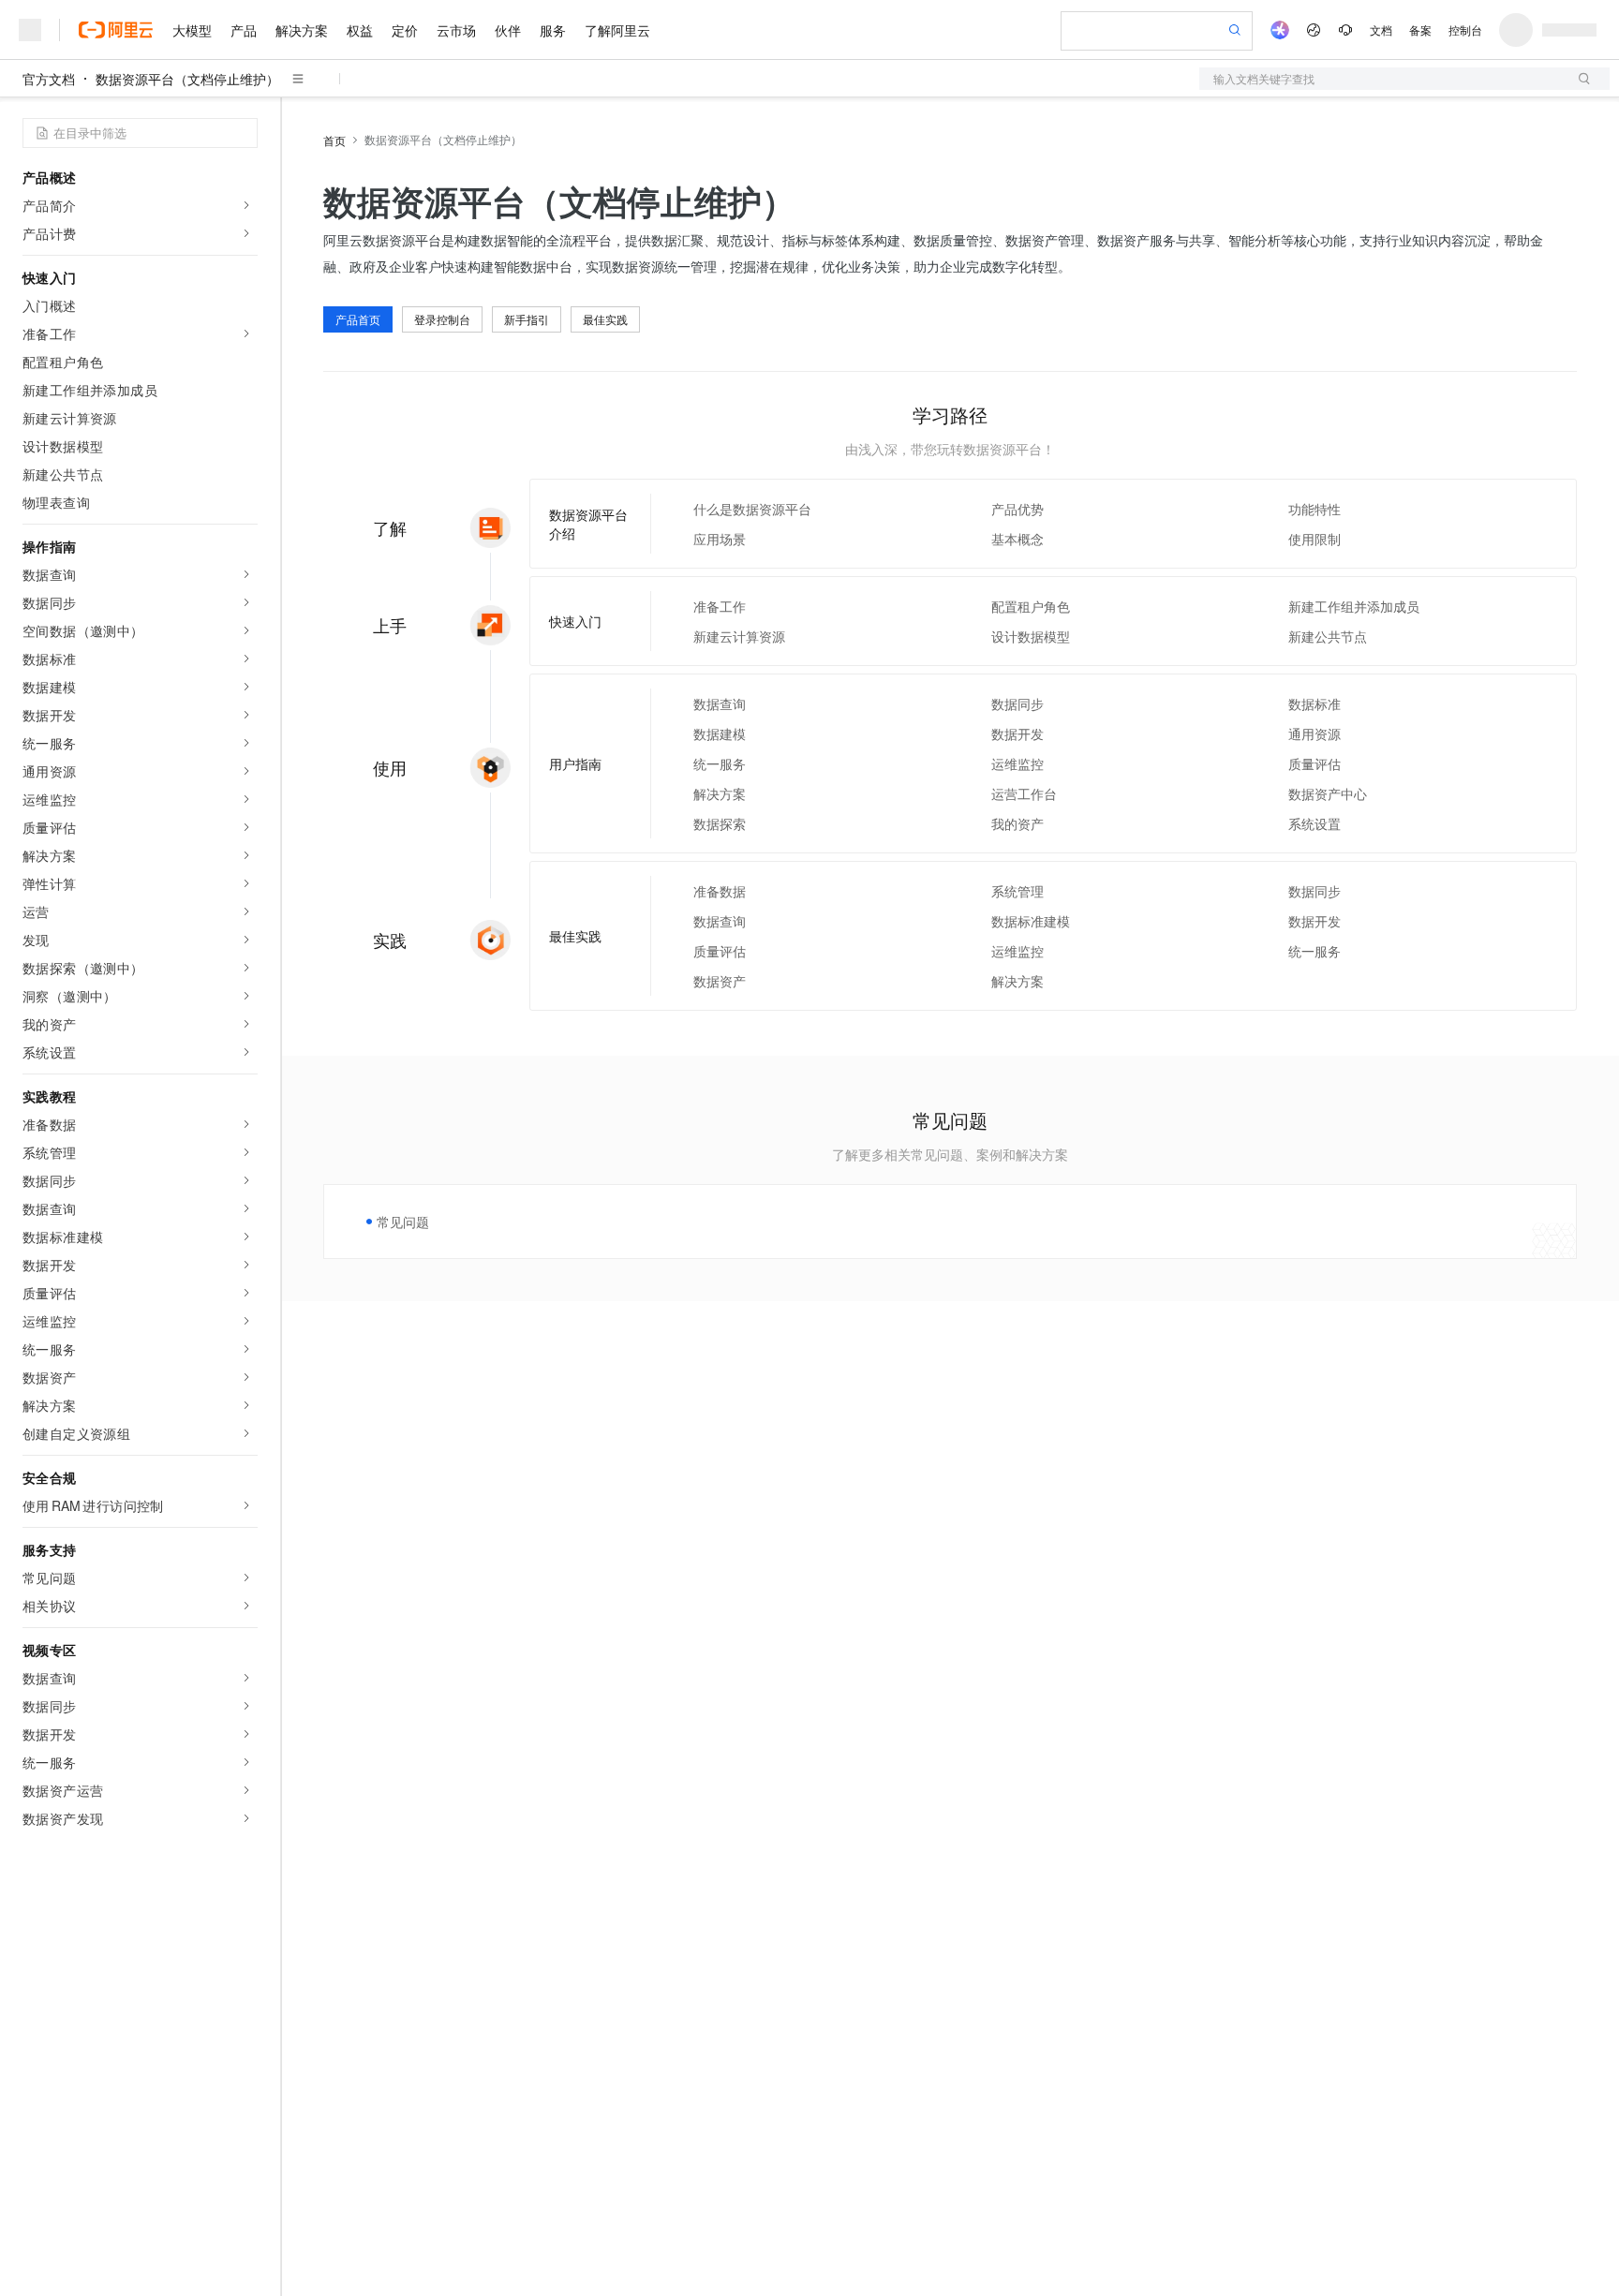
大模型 (192, 30)
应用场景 (720, 539)
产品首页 (358, 319)
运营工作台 (1024, 793)
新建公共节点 (1328, 636)
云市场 (456, 30)
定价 (405, 30)
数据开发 (1017, 733)
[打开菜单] (30, 30)
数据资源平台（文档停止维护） (187, 79)
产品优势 (1017, 509)
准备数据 (720, 891)
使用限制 (1315, 539)
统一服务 (720, 763)
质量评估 (1315, 763)
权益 (360, 30)
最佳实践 (605, 319)
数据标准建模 (1031, 921)
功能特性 (1315, 509)
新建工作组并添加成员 (1354, 606)
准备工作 (720, 606)
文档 (1381, 30)
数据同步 (1017, 704)
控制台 (1465, 30)
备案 (1420, 30)
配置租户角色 (1031, 606)
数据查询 (720, 704)
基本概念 (1017, 539)
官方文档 (49, 79)
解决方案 (302, 30)
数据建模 (720, 733)
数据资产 (720, 981)
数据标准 (1315, 704)
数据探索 (720, 823)
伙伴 (508, 30)
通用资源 (1315, 733)
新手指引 (527, 319)
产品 (244, 30)
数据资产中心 (1328, 793)
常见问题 (403, 1222)
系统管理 (1017, 891)
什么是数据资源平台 (752, 509)
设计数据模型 (1031, 636)
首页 (334, 140)
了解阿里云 (617, 30)
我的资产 (1017, 823)
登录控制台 (442, 319)
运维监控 (1017, 763)
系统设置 (1315, 823)
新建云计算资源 (739, 636)
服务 (553, 30)
